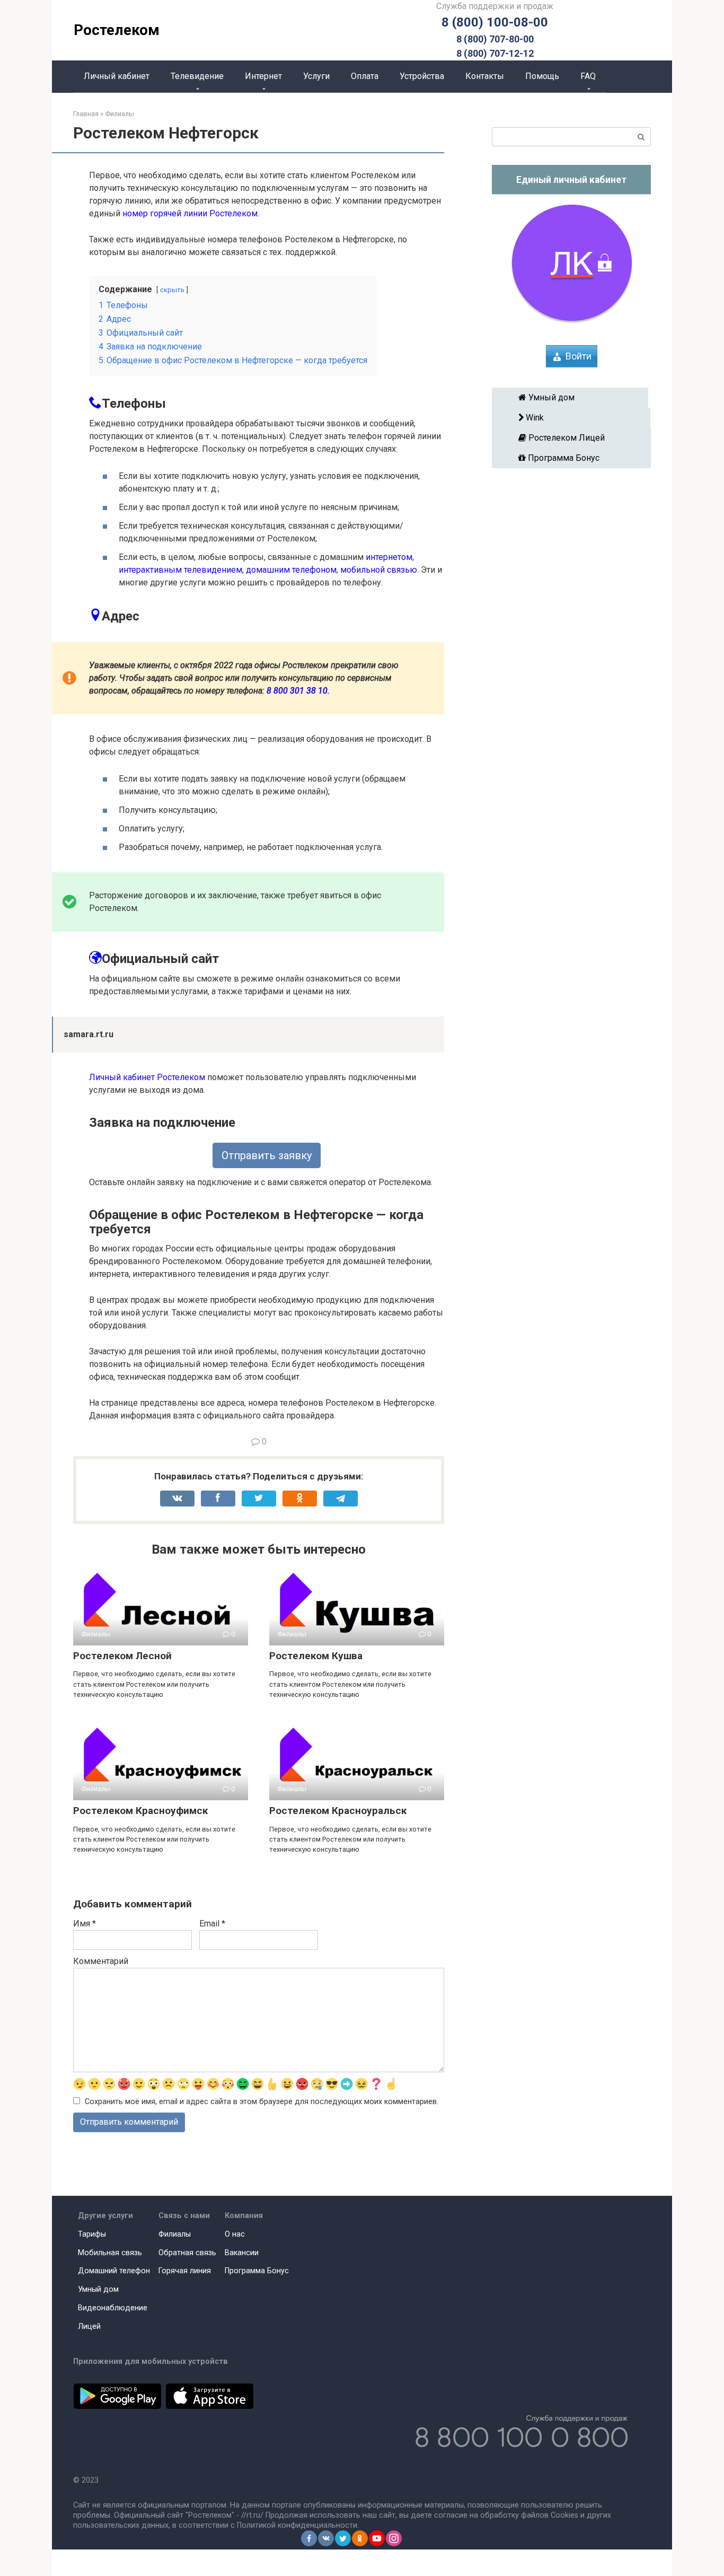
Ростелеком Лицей (575, 438)
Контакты (485, 76)
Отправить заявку (267, 1155)
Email (212, 1924)
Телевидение (197, 76)
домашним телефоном (291, 570)
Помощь (542, 76)
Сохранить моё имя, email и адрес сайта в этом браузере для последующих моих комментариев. (262, 2102)
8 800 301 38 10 (297, 691)
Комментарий (101, 1961)
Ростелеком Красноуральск (338, 1811)
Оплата (365, 76)
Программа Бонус (575, 458)
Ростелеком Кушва (316, 1656)
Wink (574, 418)
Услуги (316, 76)
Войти (579, 356)
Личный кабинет (117, 76)
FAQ (588, 76)
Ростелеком (117, 30)
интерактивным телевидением (180, 570)
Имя (85, 1924)
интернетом (389, 557)
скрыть (172, 290)
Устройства (422, 76)
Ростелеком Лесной (122, 1656)
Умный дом (574, 397)
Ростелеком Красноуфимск (140, 1811)
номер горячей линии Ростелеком (190, 213)
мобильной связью (379, 570)
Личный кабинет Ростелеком (147, 1077)
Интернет (263, 76)
